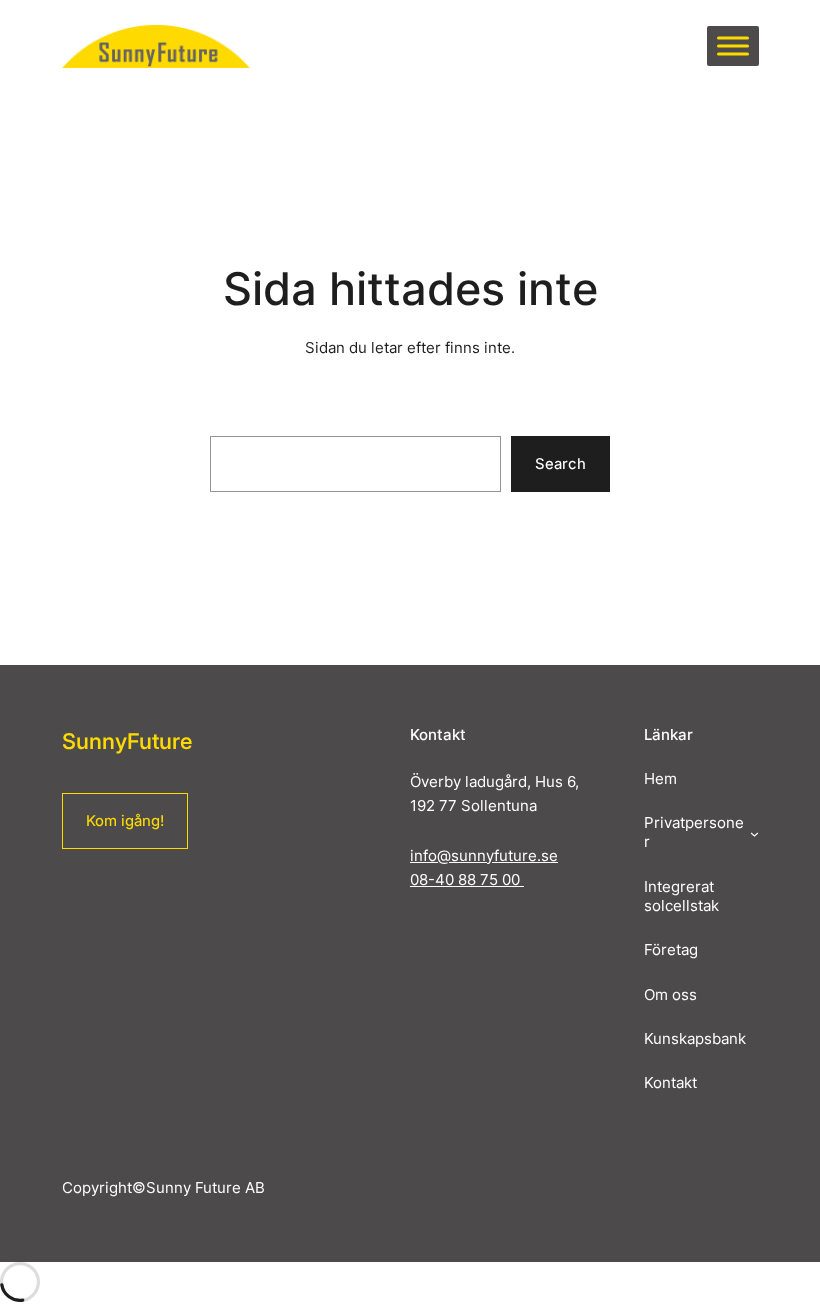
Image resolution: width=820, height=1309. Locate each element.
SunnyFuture (127, 741)
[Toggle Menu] (733, 46)
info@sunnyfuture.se (484, 856)
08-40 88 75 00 (467, 880)
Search (560, 464)
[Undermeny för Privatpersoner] (754, 833)
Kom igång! (125, 821)
